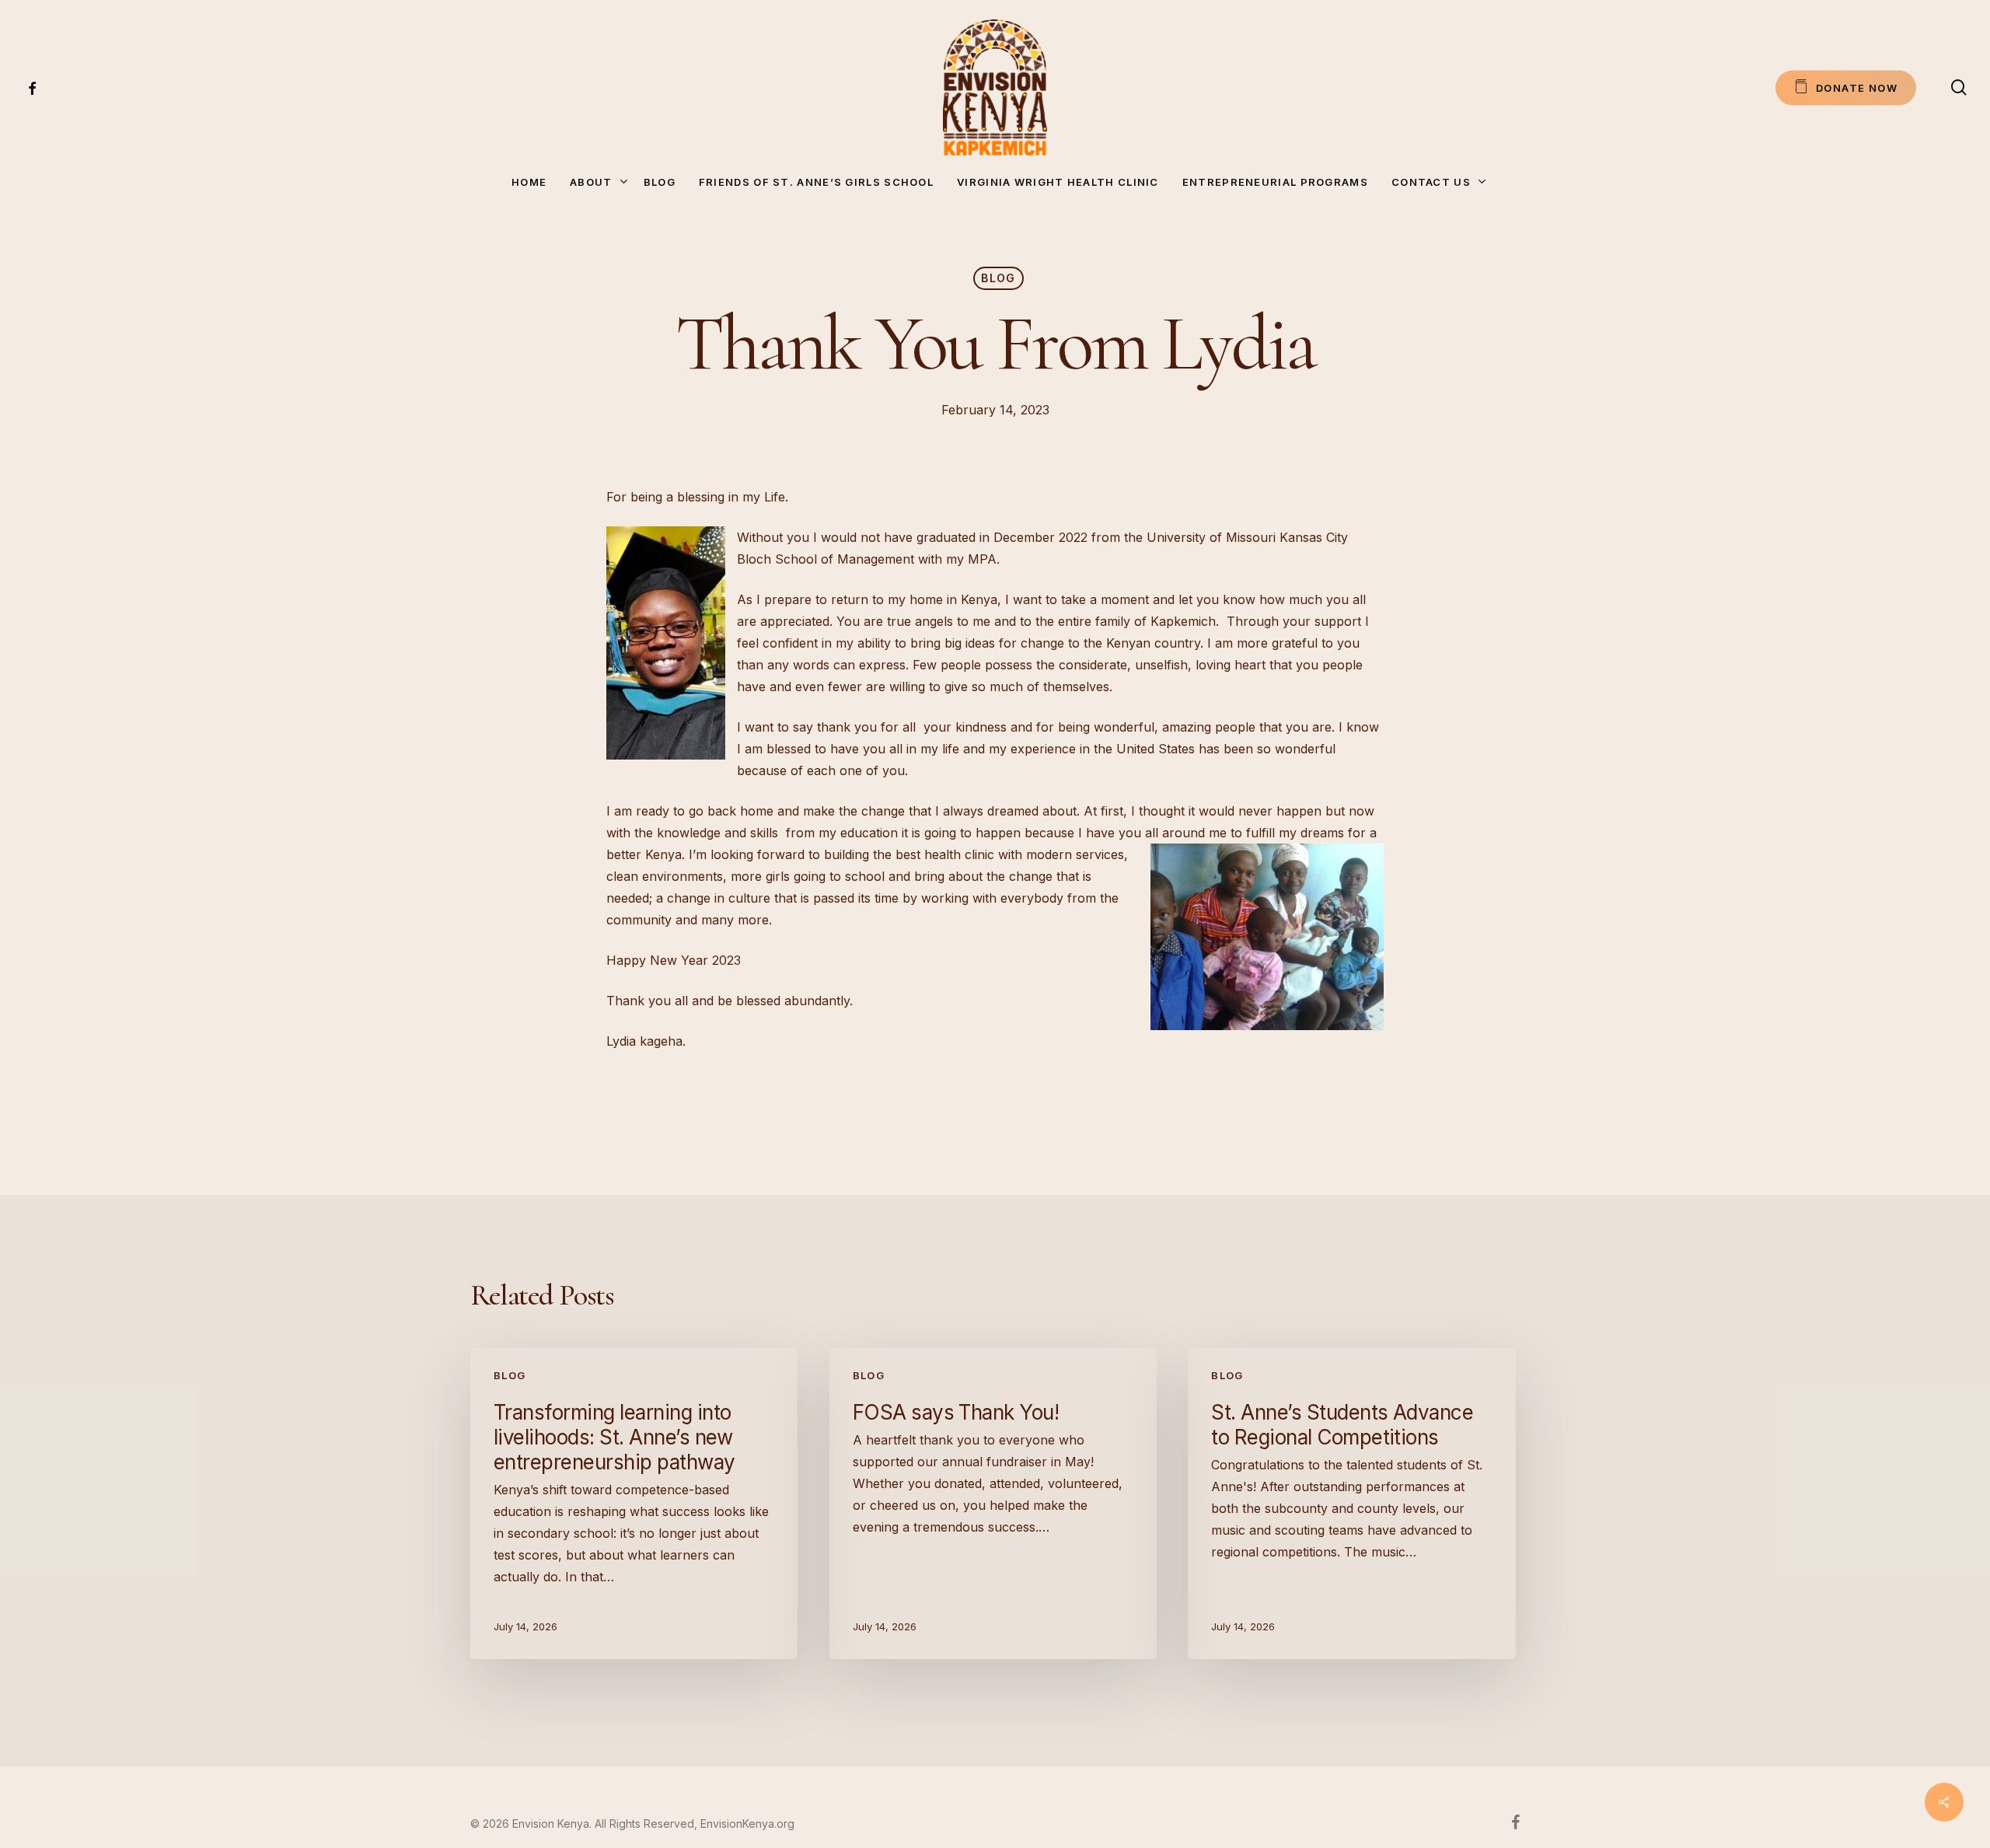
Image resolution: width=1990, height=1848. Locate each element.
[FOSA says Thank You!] (993, 1504)
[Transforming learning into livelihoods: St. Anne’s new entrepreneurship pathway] (634, 1504)
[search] (1959, 87)
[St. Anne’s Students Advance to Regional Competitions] (1351, 1504)
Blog (998, 278)
